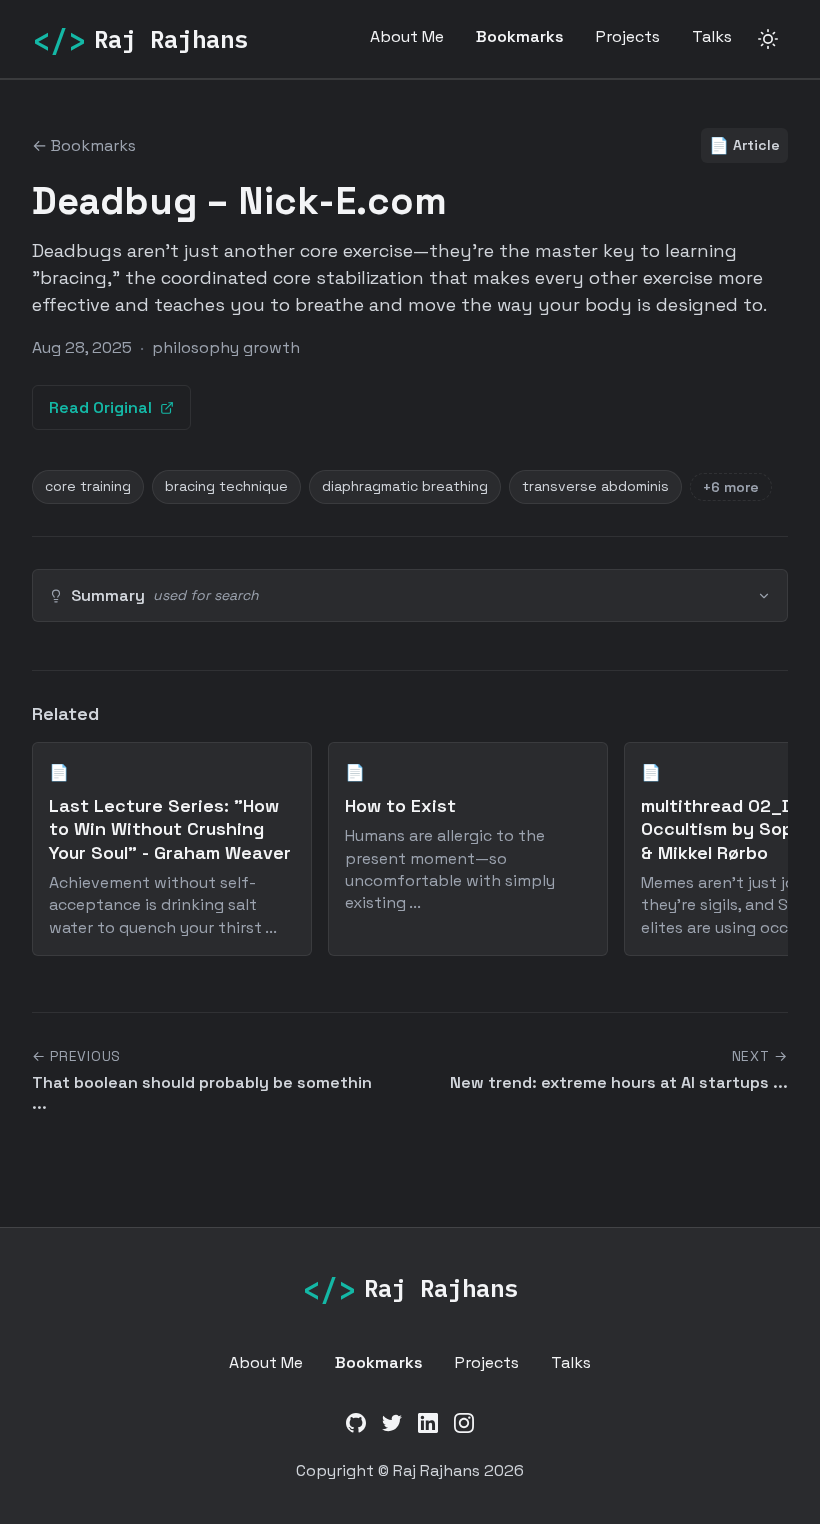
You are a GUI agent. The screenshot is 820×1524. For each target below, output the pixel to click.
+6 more (731, 487)
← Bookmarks (84, 145)
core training (88, 486)
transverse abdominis (595, 486)
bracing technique (226, 486)
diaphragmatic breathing (405, 486)
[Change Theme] (768, 39)
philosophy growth (226, 347)
